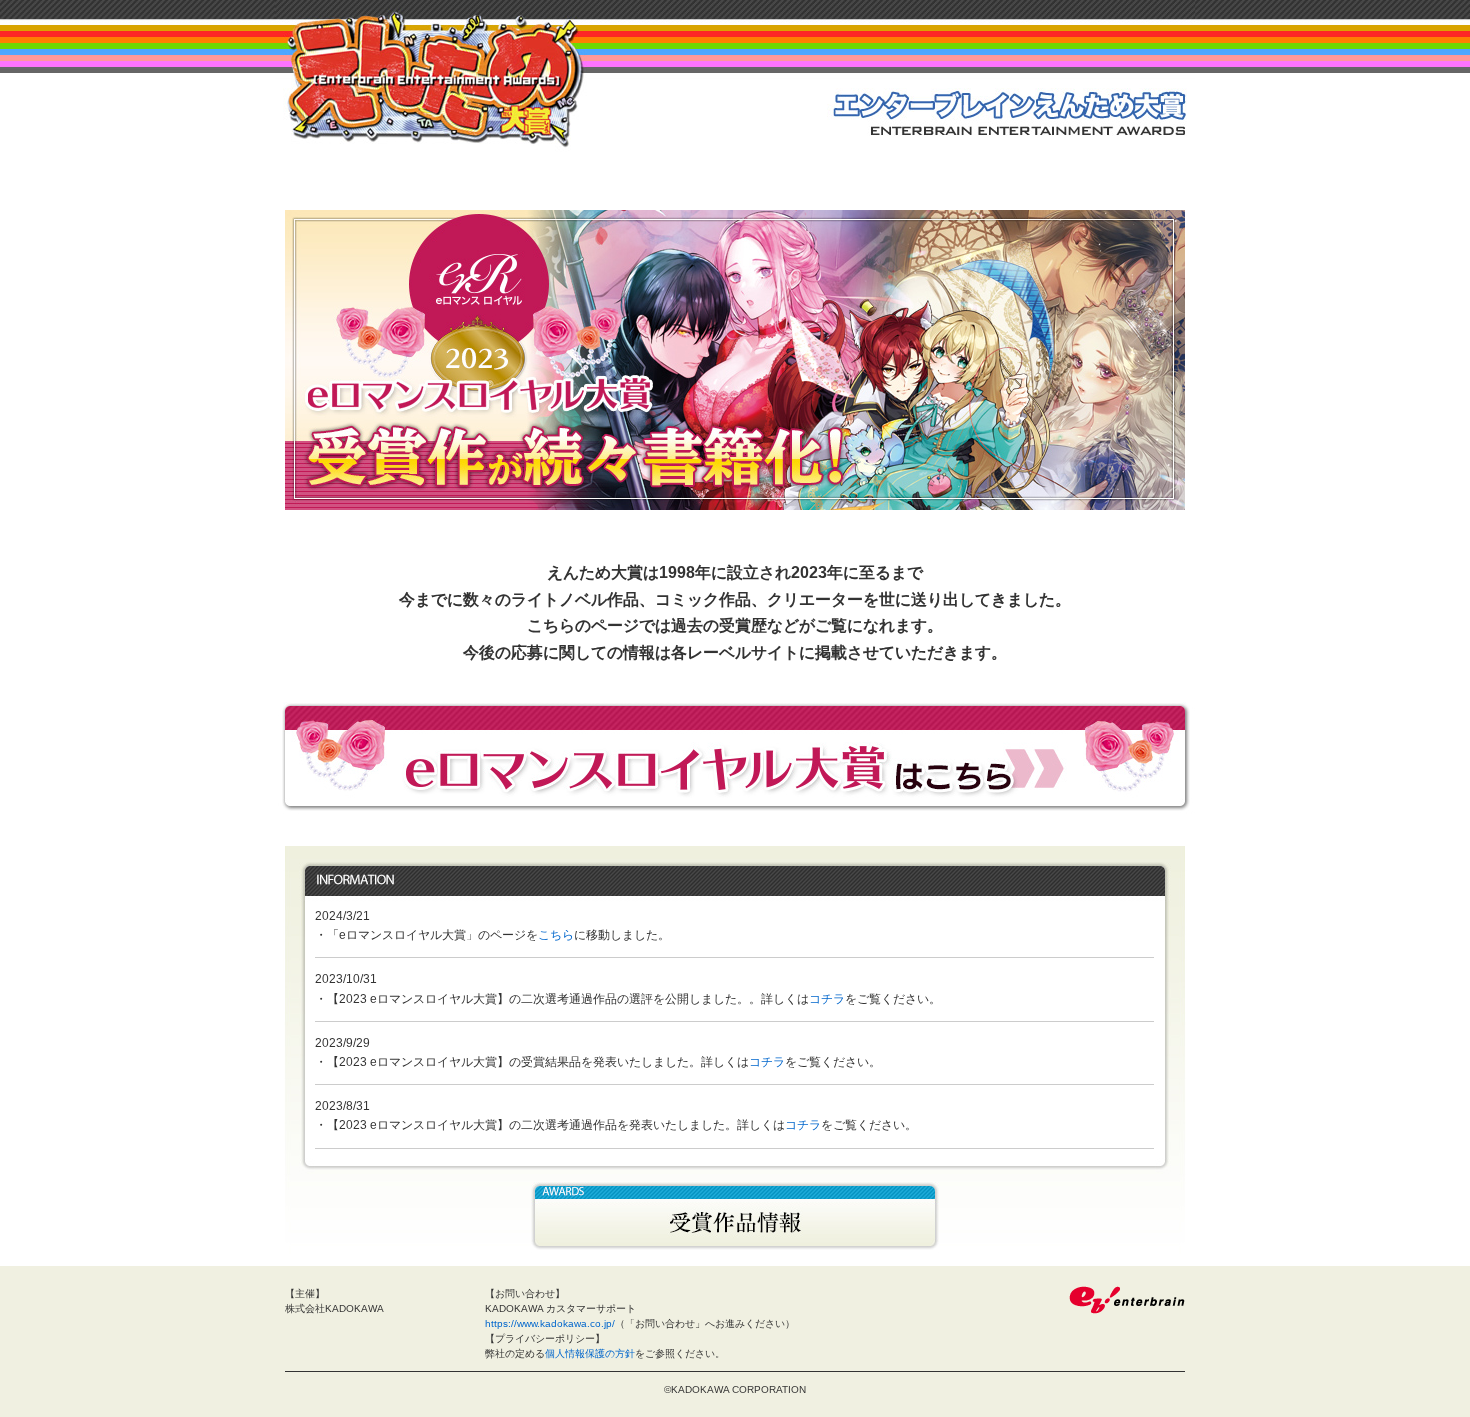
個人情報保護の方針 (590, 1353)
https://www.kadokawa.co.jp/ (550, 1323)
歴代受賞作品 (735, 1217)
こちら (556, 935)
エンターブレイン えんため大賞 (435, 79)
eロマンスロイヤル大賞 (735, 755)
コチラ (827, 999)
